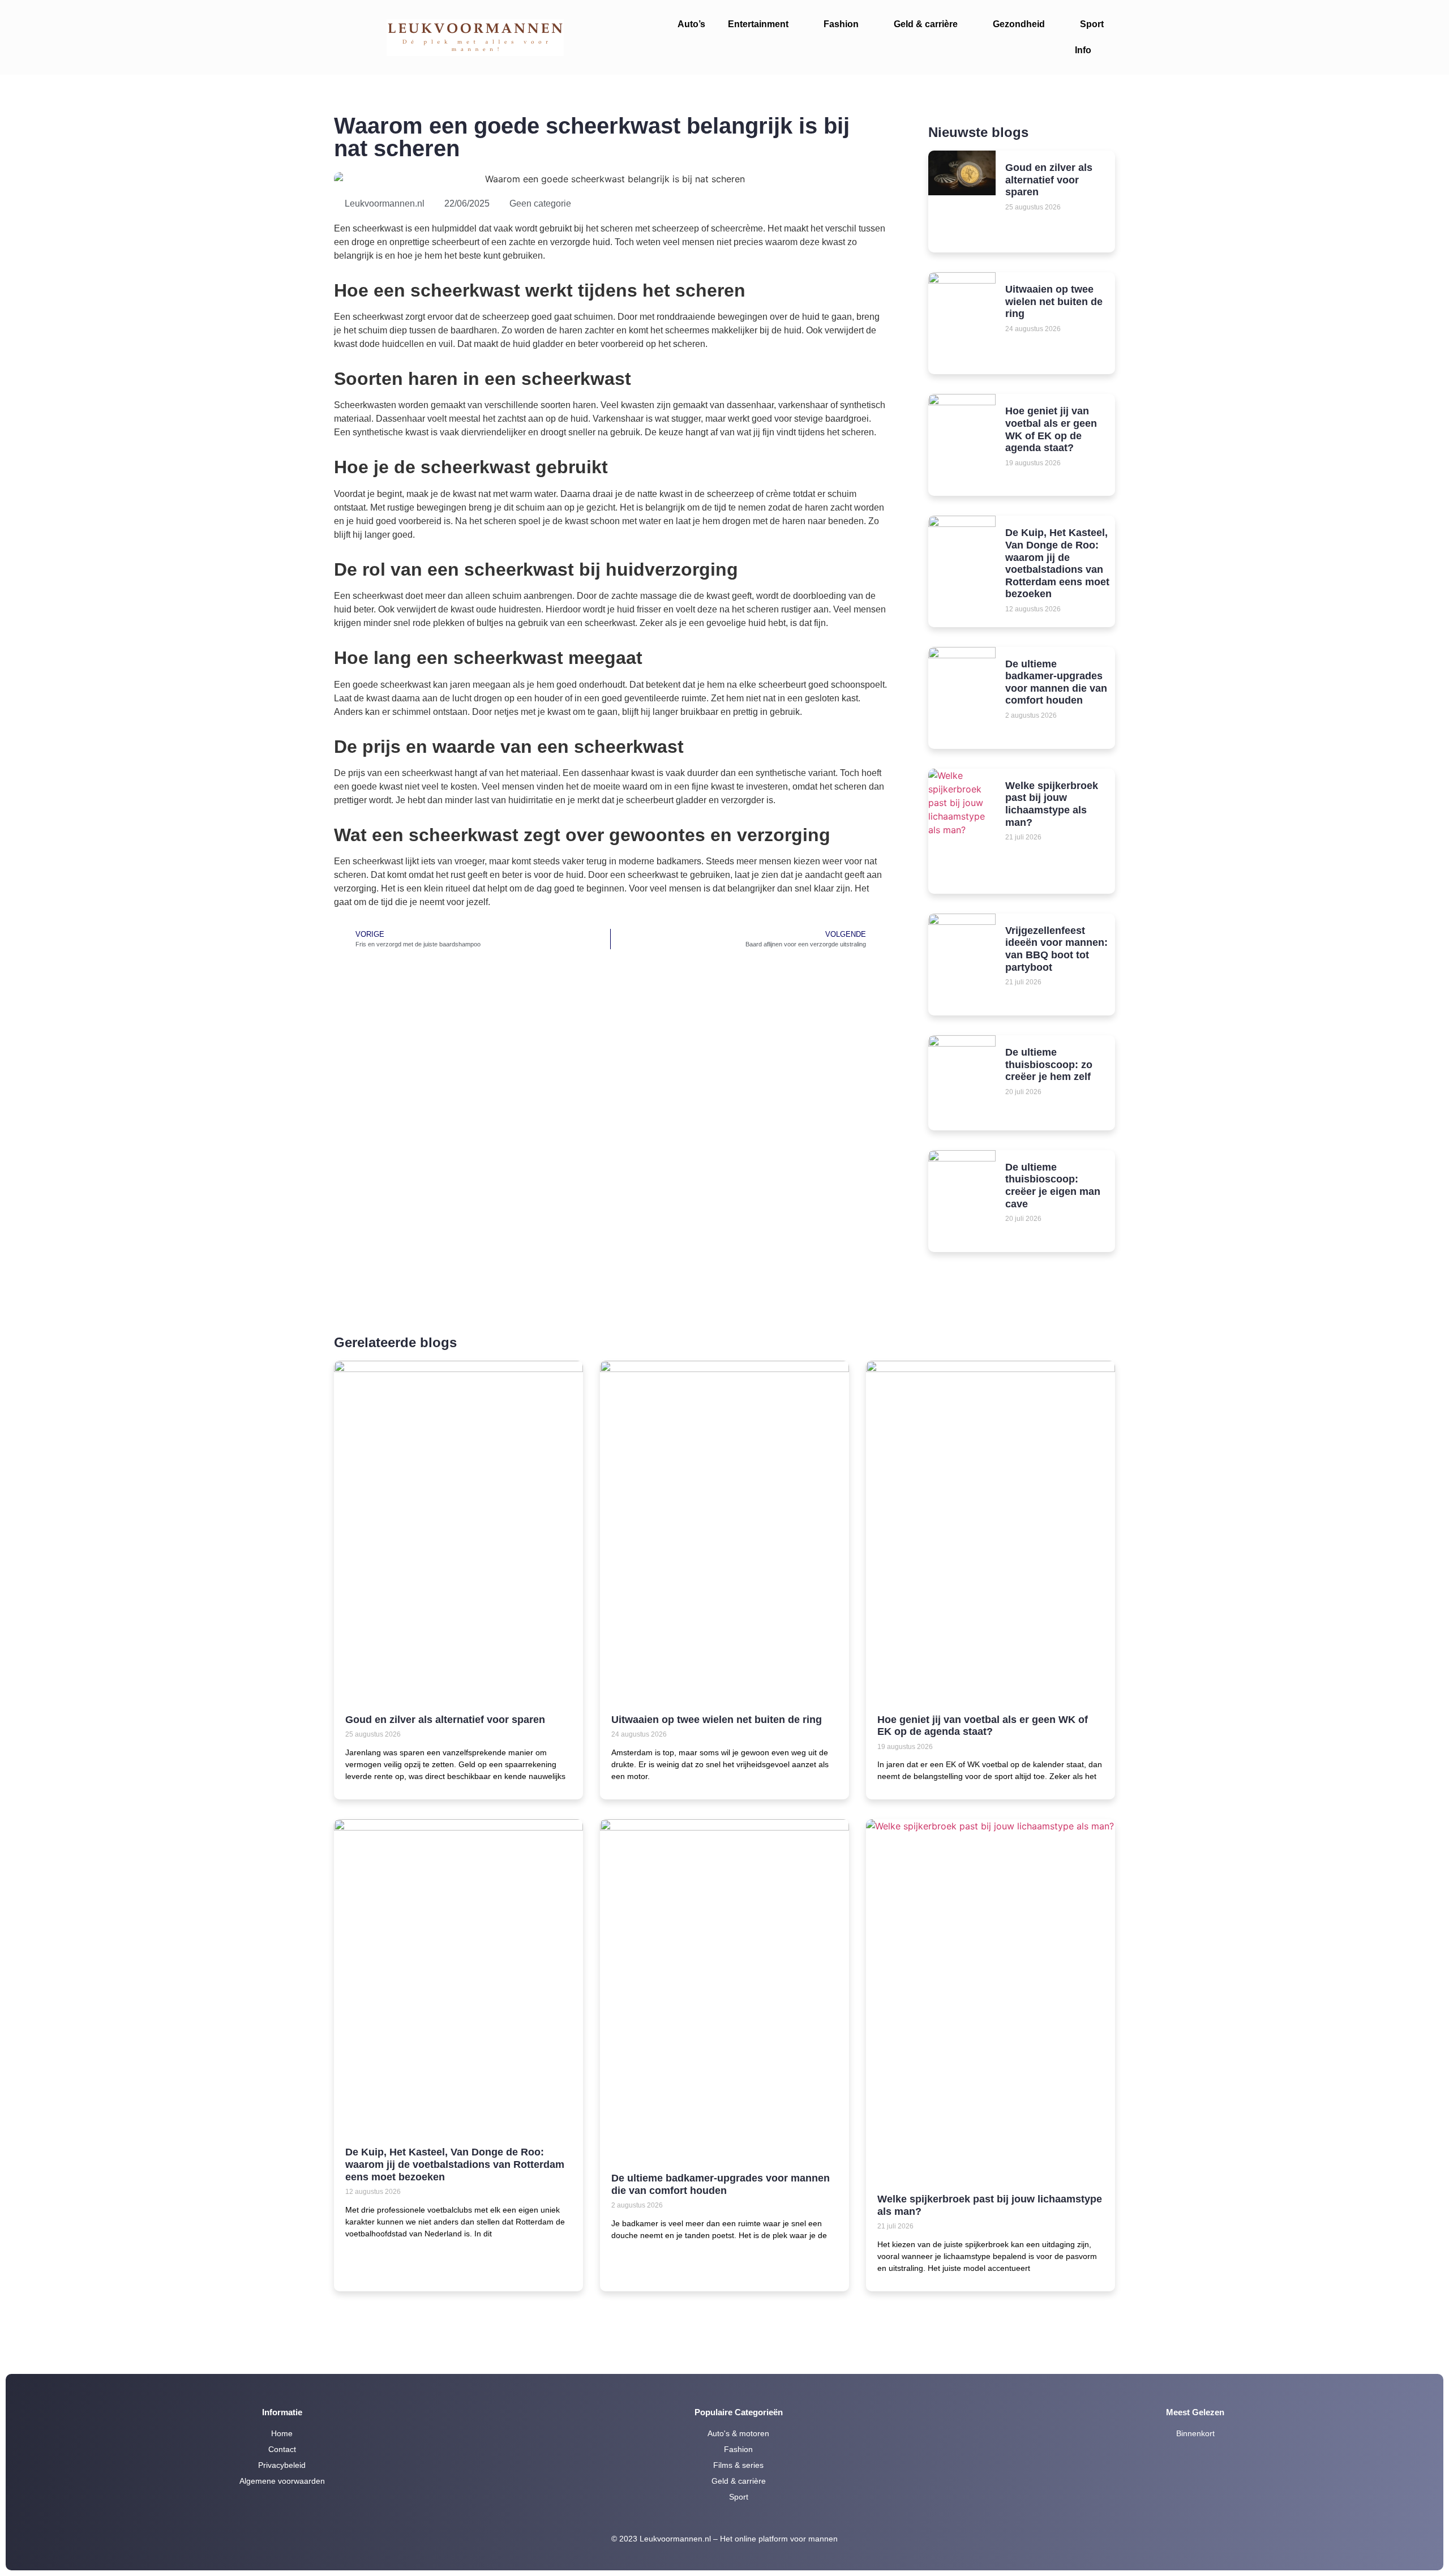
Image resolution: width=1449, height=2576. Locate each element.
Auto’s (691, 24)
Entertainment (758, 24)
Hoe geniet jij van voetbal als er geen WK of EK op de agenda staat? (1051, 429)
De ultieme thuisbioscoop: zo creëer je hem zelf (1049, 1064)
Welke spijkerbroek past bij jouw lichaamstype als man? (1052, 804)
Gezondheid (1019, 24)
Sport (1092, 24)
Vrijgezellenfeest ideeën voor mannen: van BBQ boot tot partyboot (1056, 949)
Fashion (841, 24)
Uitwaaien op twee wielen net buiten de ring (1054, 301)
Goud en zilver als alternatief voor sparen (1049, 180)
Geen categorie (540, 203)
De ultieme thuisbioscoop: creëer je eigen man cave (1053, 1186)
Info (1083, 50)
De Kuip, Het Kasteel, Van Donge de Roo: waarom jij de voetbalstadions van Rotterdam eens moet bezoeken (1057, 563)
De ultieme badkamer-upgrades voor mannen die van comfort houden (1056, 682)
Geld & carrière (926, 24)
